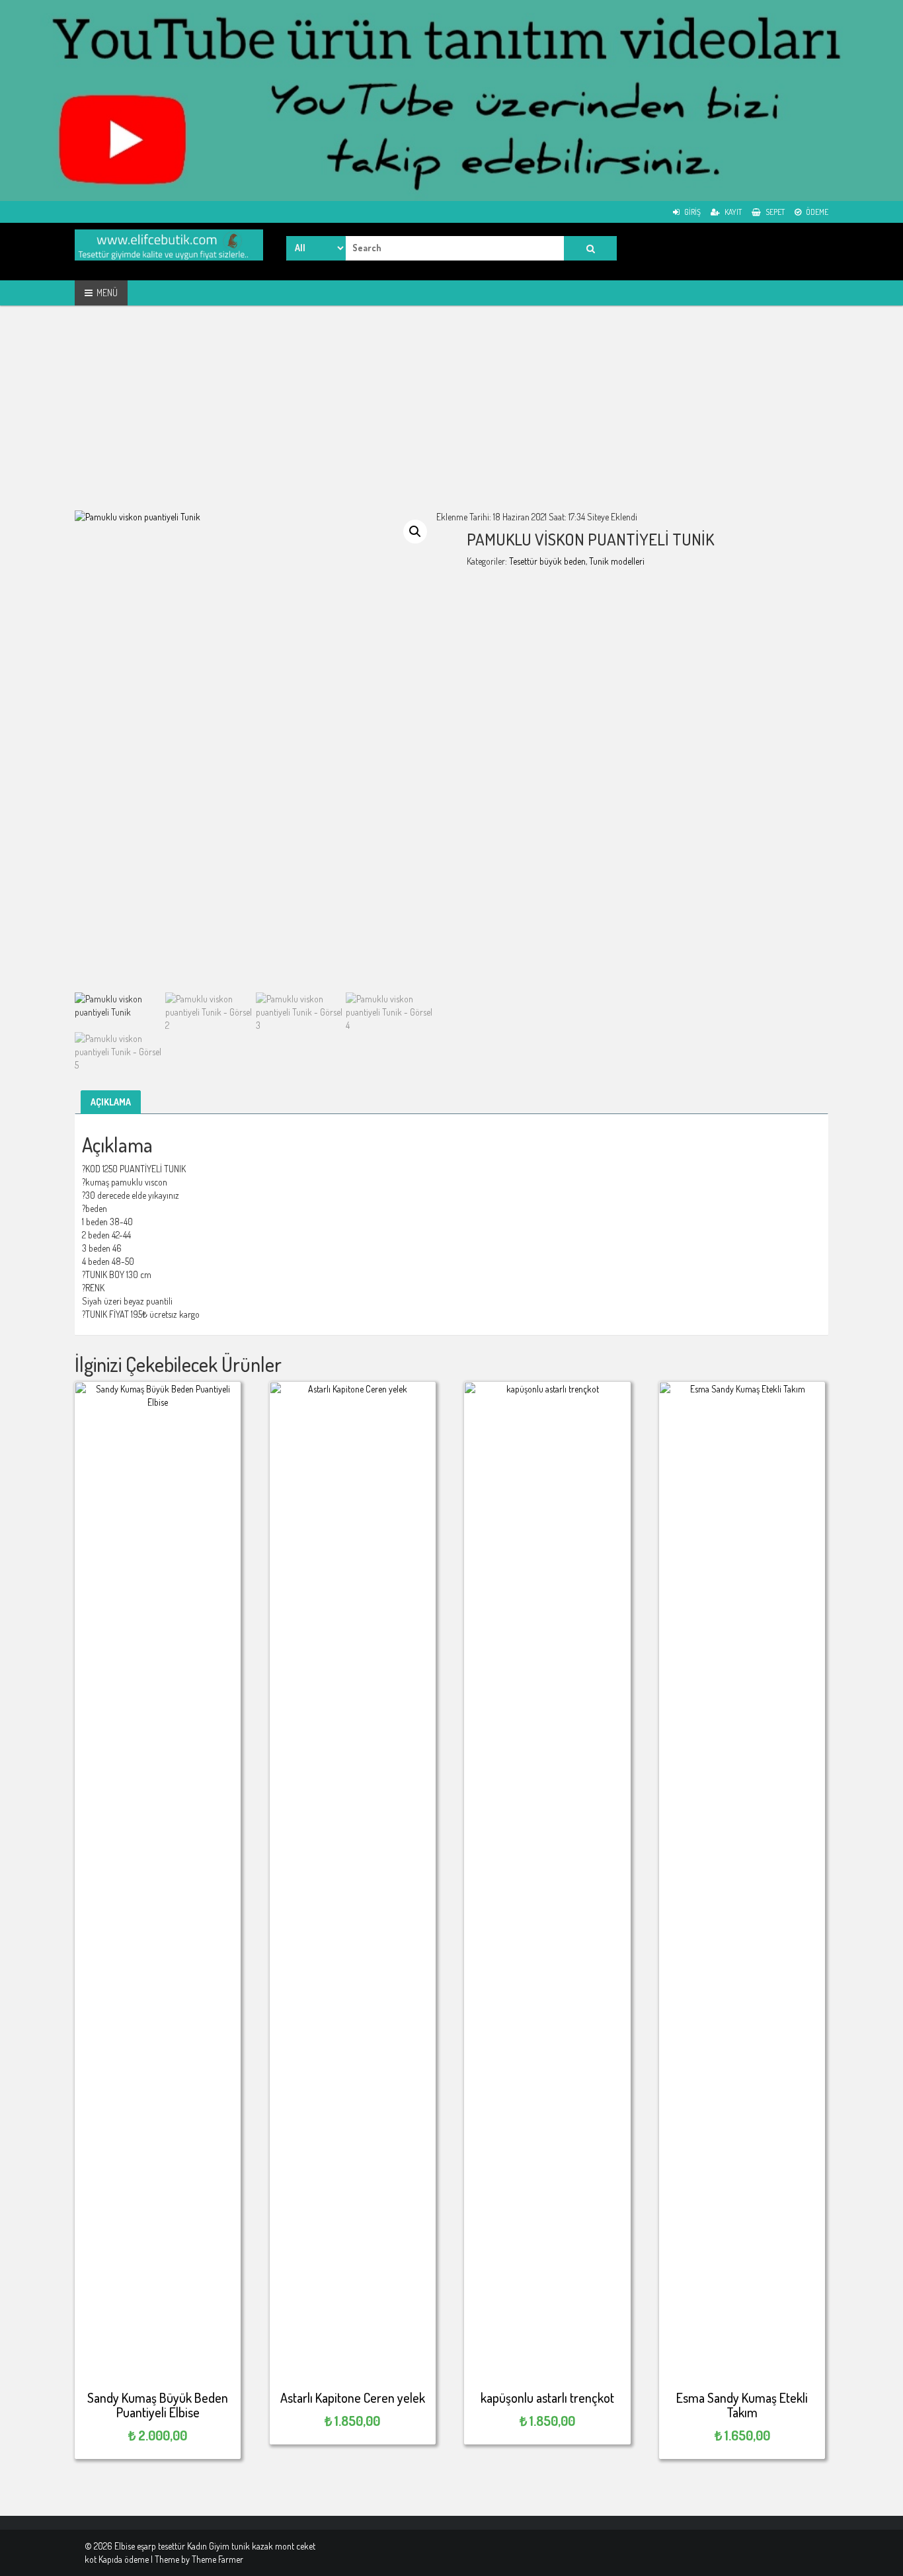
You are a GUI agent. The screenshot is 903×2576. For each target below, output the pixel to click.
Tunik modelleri (617, 561)
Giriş (692, 212)
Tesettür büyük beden (547, 561)
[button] (415, 532)
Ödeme (816, 212)
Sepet (774, 212)
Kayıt (732, 212)
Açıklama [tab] (111, 1102)
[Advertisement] (451, 418)
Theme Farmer (217, 2559)
